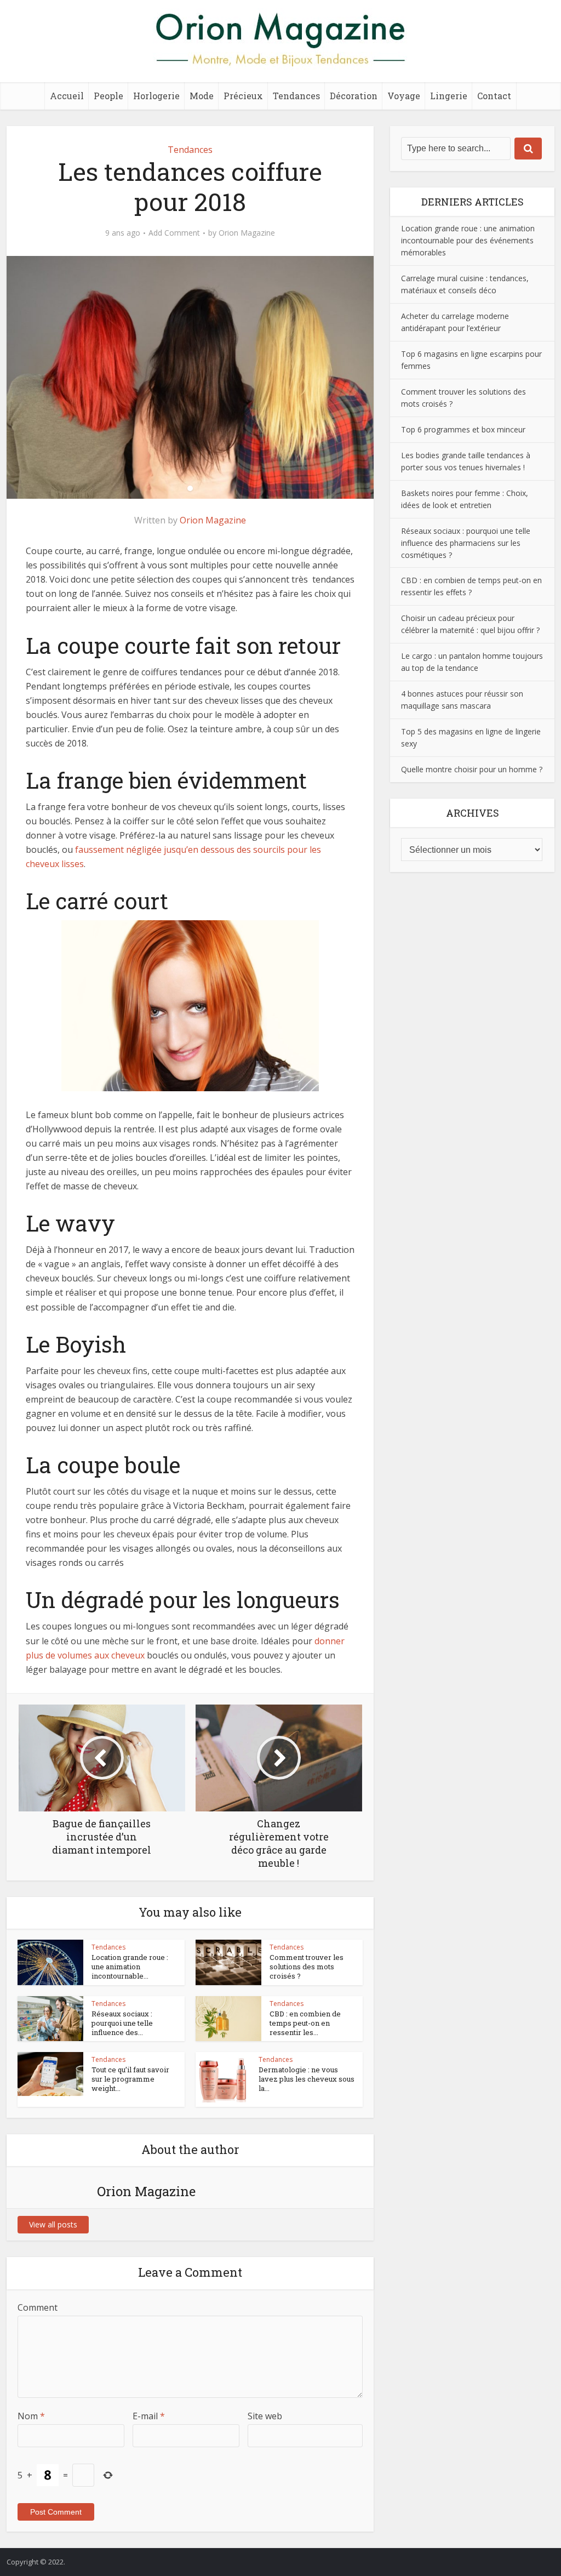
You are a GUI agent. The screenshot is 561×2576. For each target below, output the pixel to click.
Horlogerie (156, 96)
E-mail (149, 2416)
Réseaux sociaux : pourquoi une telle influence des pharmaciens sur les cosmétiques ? (466, 543)
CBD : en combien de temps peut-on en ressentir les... (305, 2023)
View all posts (53, 2224)
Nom (31, 2416)
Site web (265, 2416)
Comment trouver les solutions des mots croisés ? (307, 1967)
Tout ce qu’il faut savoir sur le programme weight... (130, 2079)
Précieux (243, 96)
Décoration (354, 96)
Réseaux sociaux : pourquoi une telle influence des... (122, 2023)
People (108, 96)
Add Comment (174, 233)
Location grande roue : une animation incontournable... (130, 1967)
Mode (202, 96)
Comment (38, 2307)
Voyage (404, 96)
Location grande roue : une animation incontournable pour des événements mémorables (468, 240)
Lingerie (449, 96)
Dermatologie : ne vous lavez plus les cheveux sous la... (307, 2079)
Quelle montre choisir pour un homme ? (472, 769)
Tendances (296, 96)
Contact (494, 96)
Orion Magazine (247, 233)
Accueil (67, 96)
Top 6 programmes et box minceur (463, 429)
